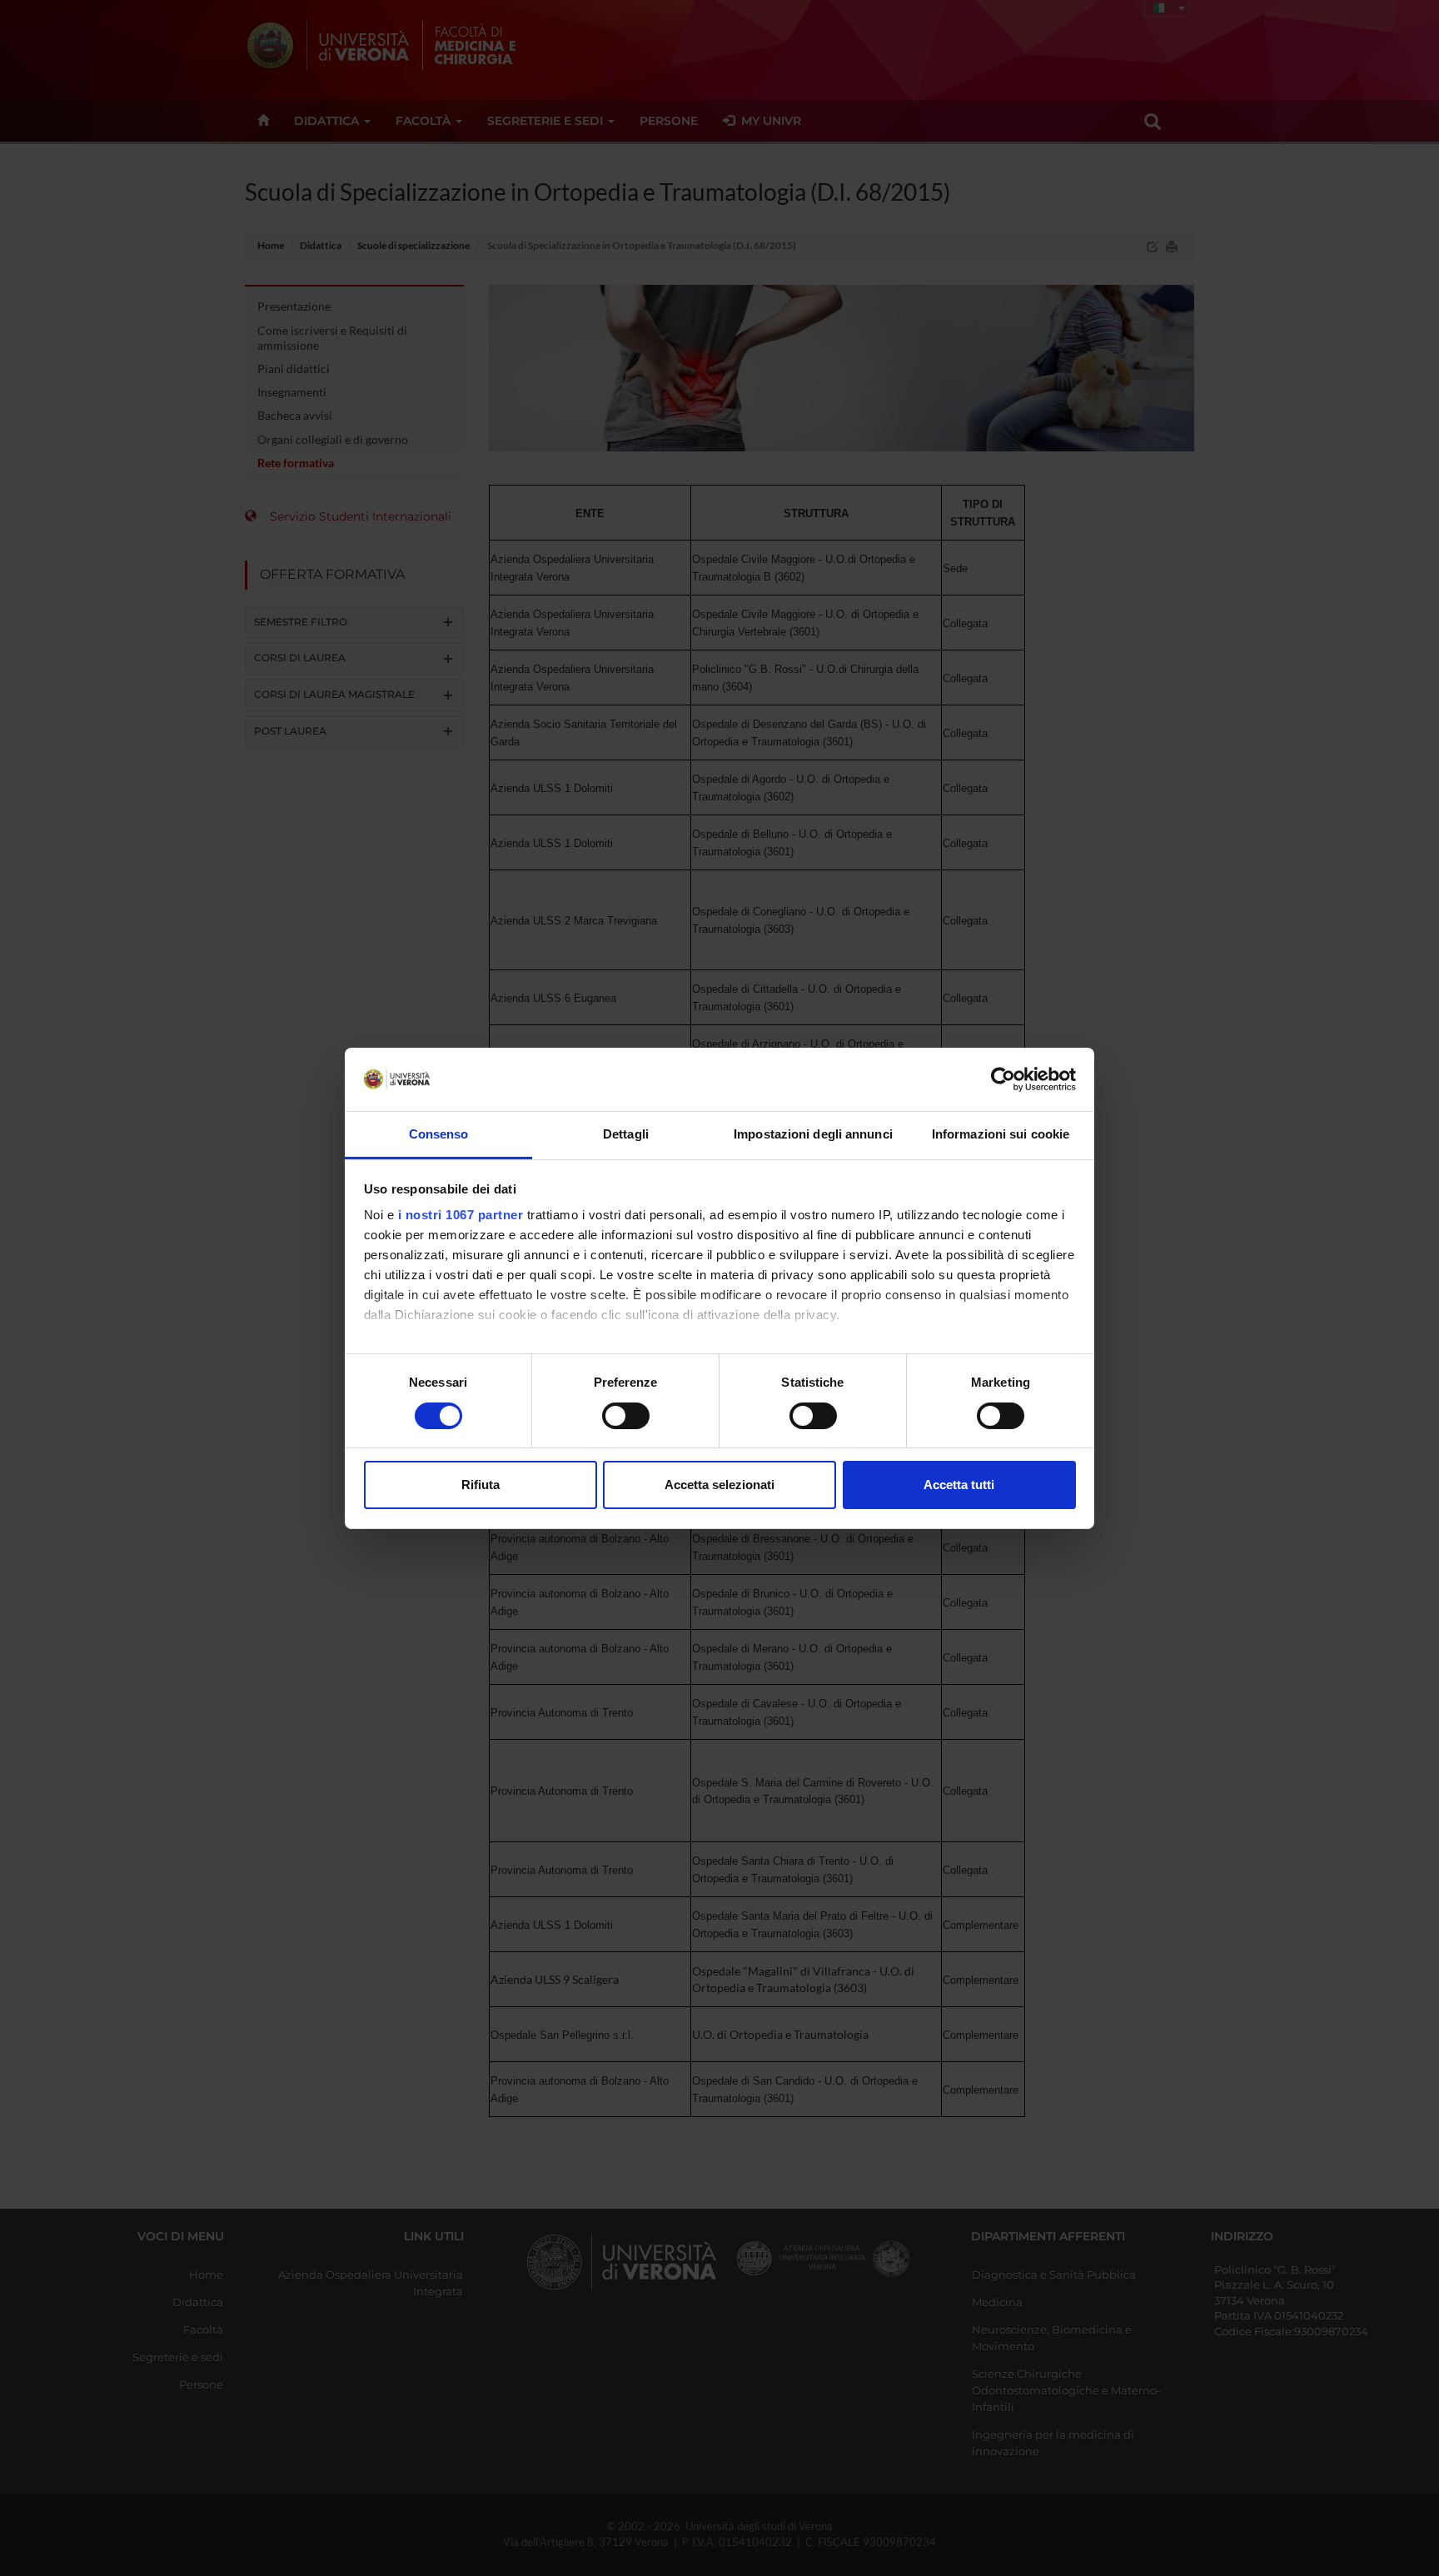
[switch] (626, 1416)
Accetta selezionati (719, 1485)
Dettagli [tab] (626, 1134)
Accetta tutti (959, 1485)
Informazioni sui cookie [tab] (1001, 1134)
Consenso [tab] (439, 1134)
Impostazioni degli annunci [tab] (813, 1134)
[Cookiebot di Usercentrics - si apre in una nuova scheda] (1003, 1079)
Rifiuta (480, 1485)
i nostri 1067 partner (461, 1215)
